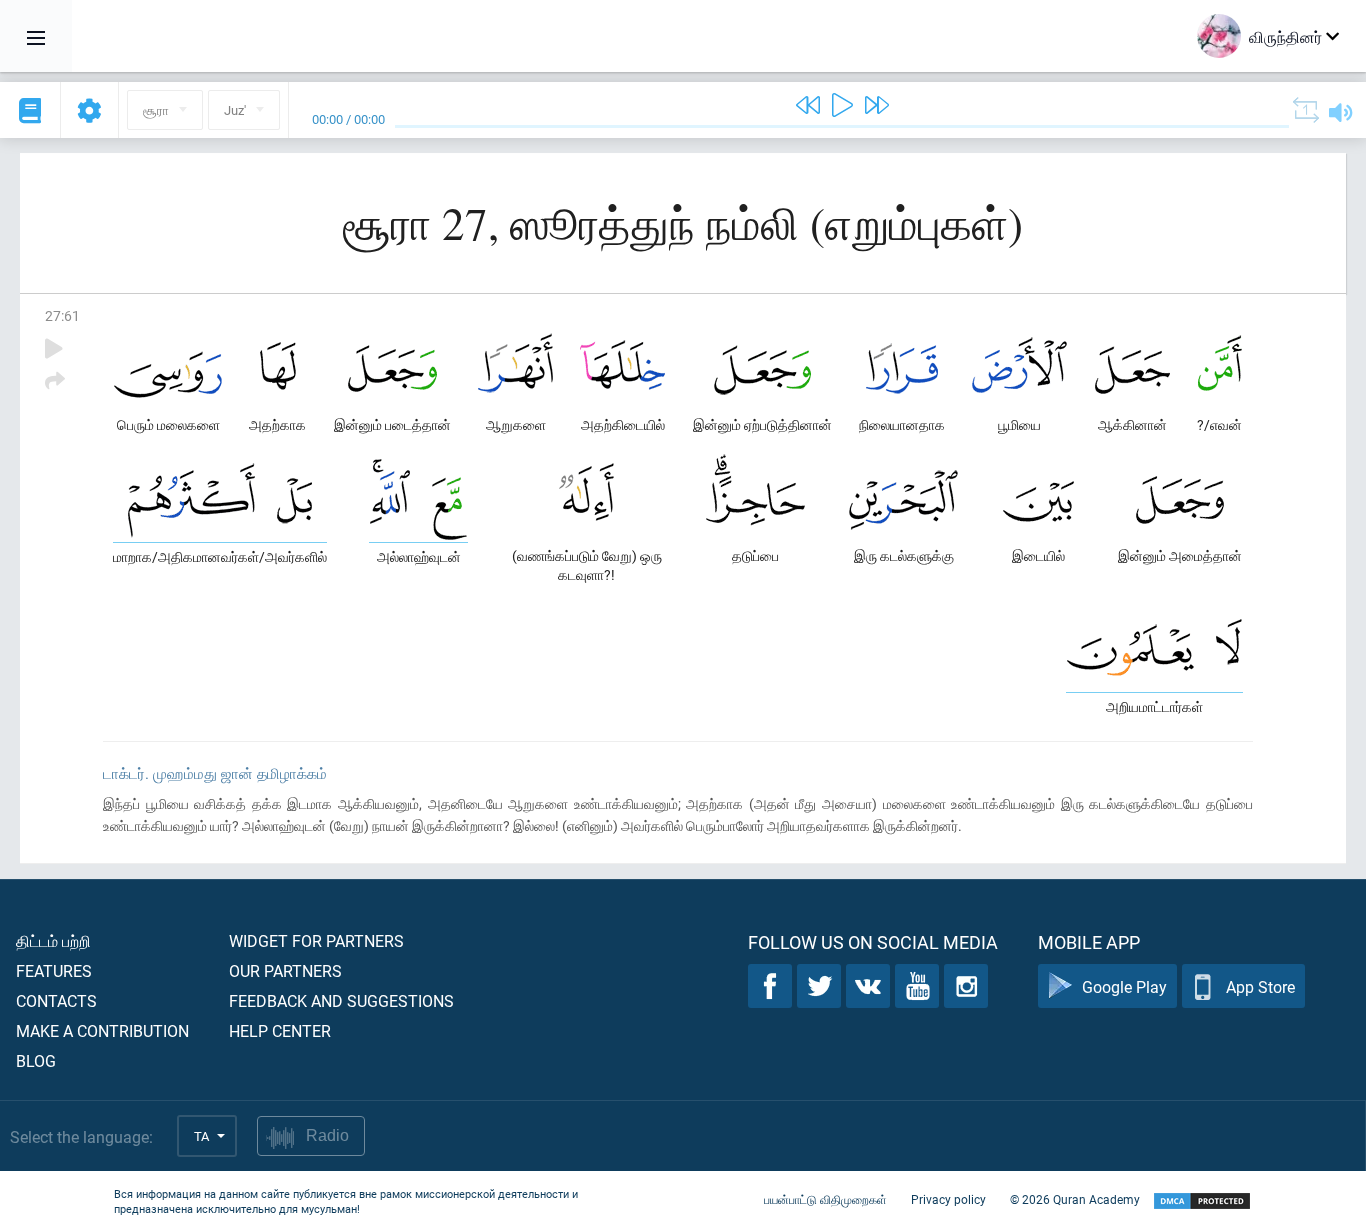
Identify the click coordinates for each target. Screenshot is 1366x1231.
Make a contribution (102, 1030)
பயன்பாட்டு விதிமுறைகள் (825, 1199)
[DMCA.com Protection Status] (1202, 1201)
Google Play (1124, 986)
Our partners (285, 970)
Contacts (56, 1000)
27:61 (62, 315)
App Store (1260, 986)
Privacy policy (948, 1199)
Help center (280, 1030)
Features (54, 970)
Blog (36, 1060)
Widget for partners (316, 940)
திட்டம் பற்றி (53, 940)
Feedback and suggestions (341, 1000)
